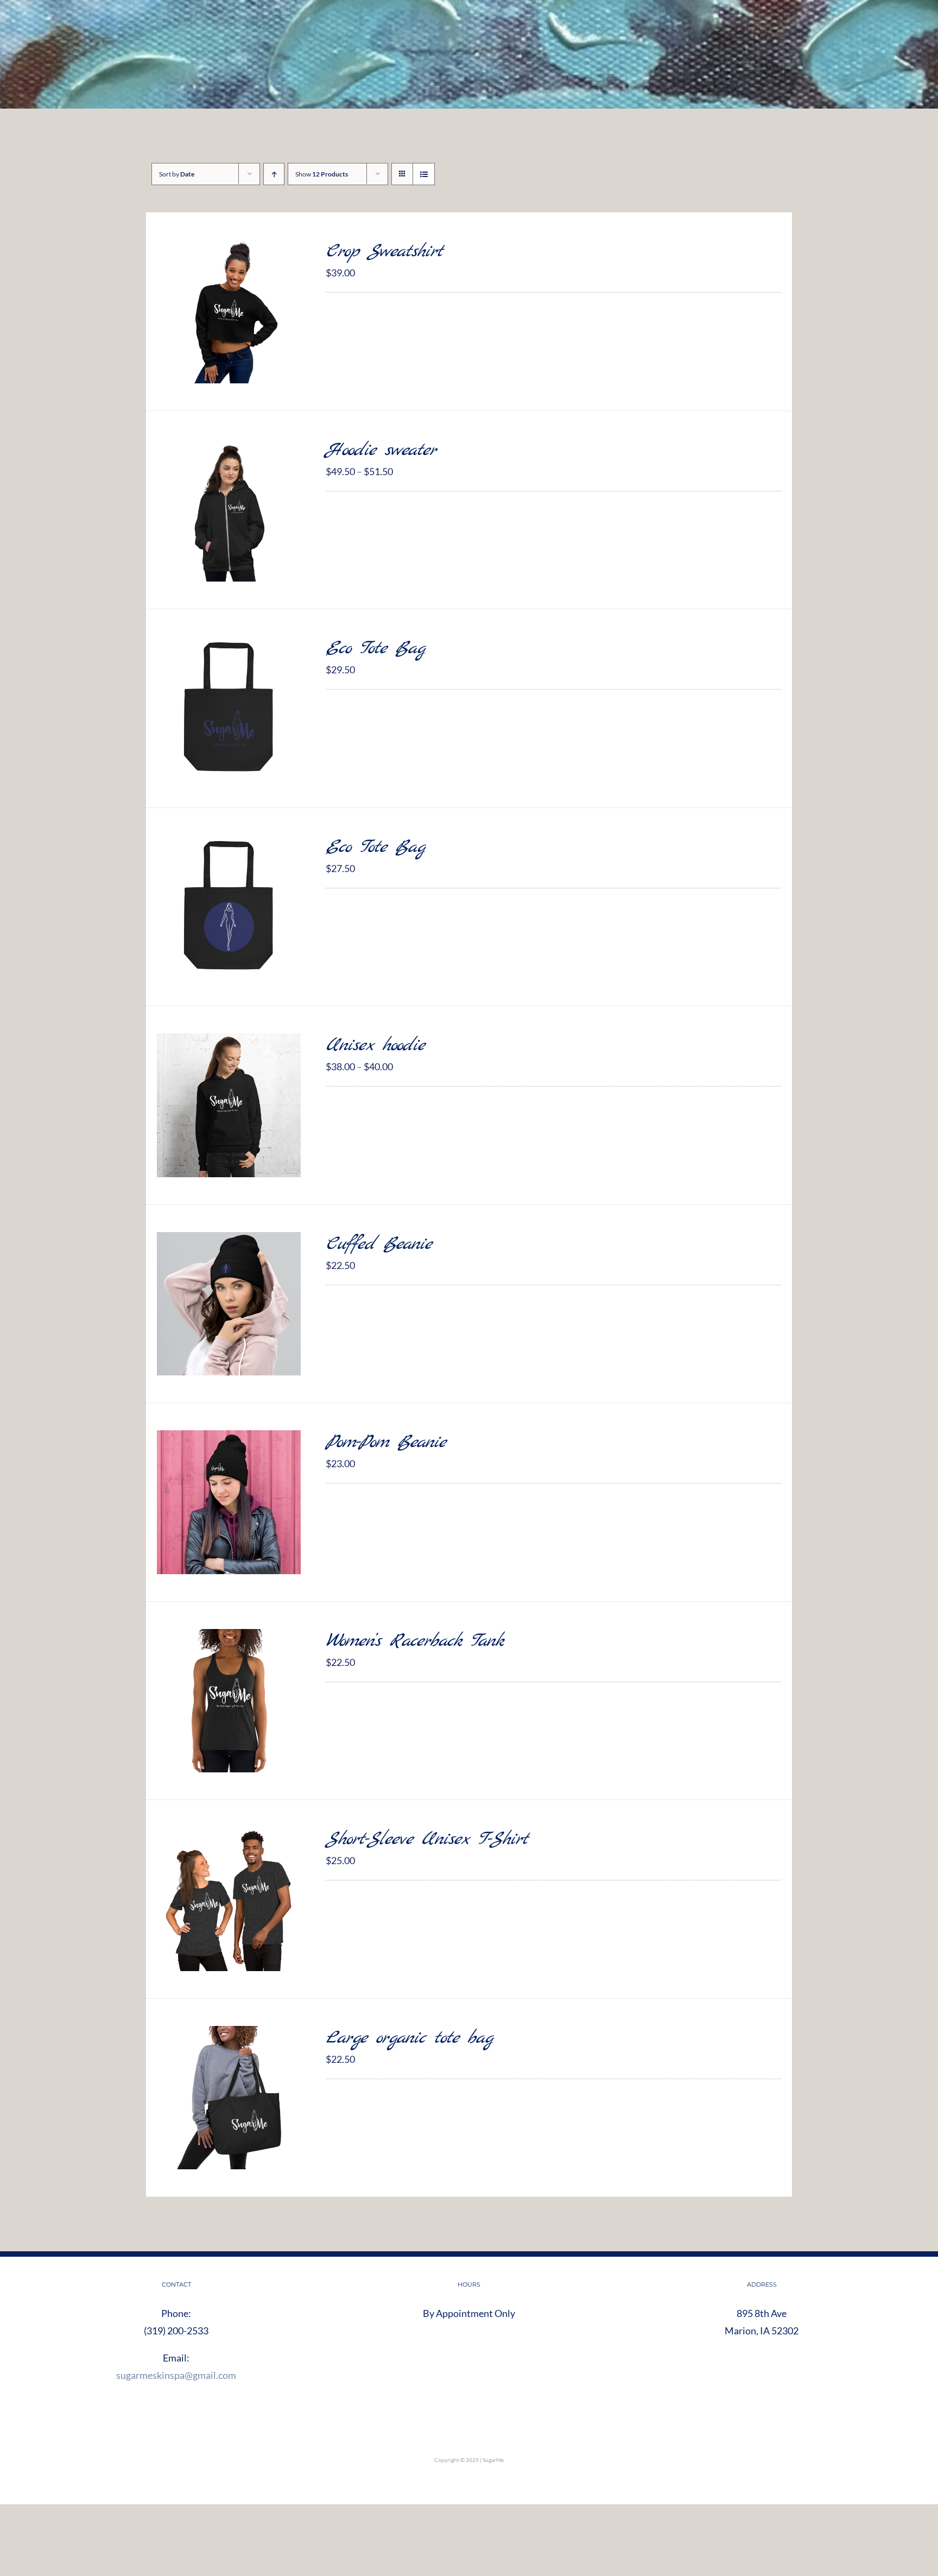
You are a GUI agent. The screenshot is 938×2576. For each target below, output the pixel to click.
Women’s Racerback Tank (414, 1641)
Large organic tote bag (409, 2038)
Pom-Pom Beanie (386, 1442)
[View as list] (424, 174)
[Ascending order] (274, 174)
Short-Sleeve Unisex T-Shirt (427, 1839)
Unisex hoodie (375, 1046)
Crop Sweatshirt (384, 252)
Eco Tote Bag (375, 649)
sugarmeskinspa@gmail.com (176, 2375)
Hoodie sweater (381, 450)
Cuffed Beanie (379, 1244)
